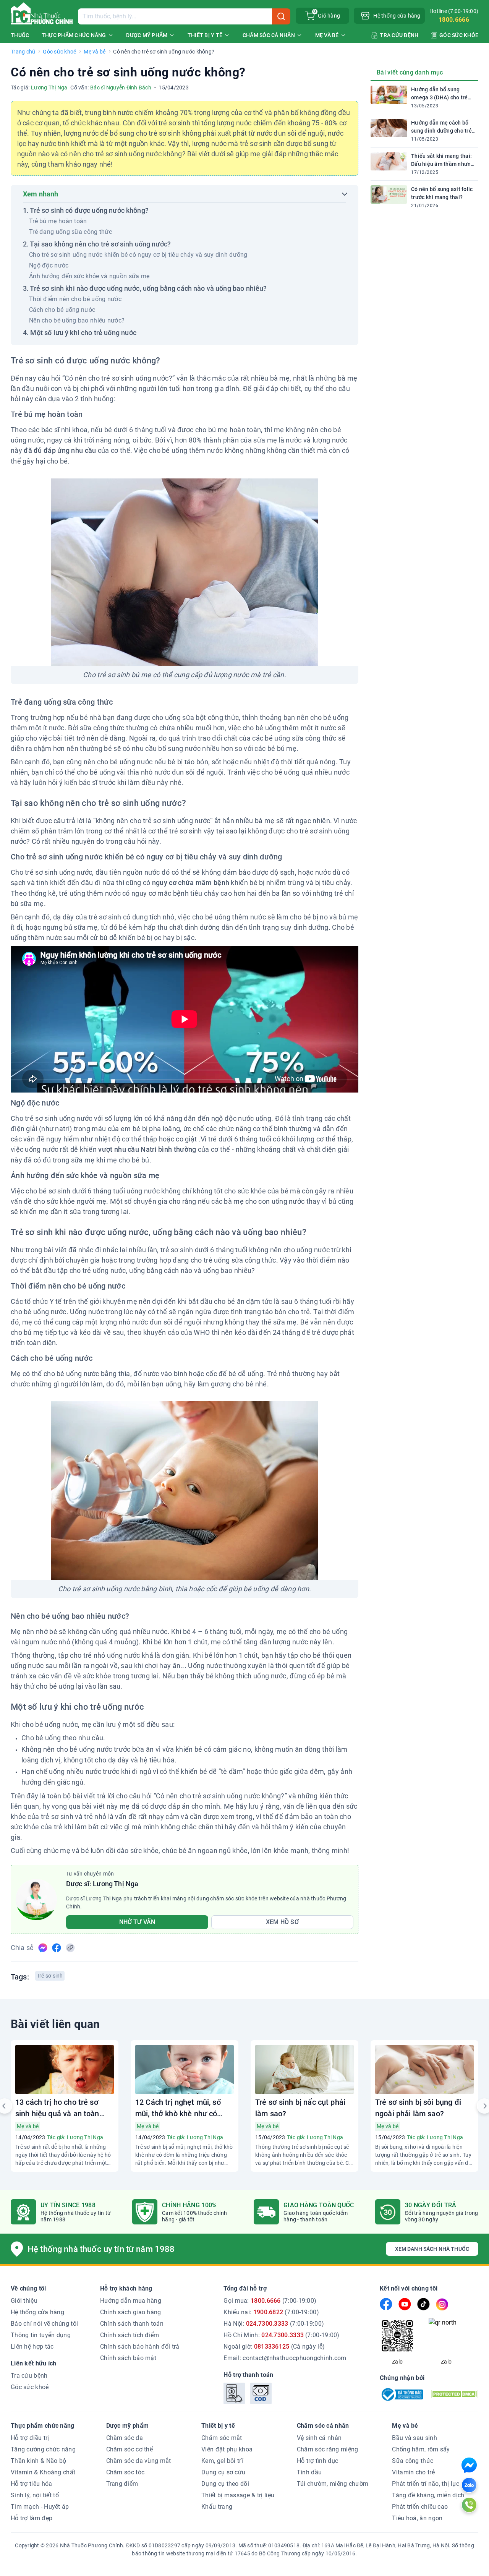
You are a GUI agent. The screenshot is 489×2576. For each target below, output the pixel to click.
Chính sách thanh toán (132, 2324)
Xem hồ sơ (282, 1922)
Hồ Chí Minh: (281, 2335)
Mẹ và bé (95, 52)
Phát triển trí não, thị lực (426, 2484)
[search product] (281, 16)
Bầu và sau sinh (415, 2438)
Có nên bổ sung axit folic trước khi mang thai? (442, 193)
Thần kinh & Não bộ (38, 2461)
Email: (285, 2358)
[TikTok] (423, 2304)
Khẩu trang (217, 2507)
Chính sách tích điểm (130, 2335)
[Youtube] (405, 2304)
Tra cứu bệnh (29, 2376)
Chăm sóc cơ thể (130, 2449)
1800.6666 (454, 20)
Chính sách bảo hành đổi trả (140, 2347)
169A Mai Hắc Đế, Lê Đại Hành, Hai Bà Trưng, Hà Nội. (386, 2545)
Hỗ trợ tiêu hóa (32, 2484)
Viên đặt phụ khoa (227, 2449)
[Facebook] (386, 2304)
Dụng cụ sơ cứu (223, 2472)
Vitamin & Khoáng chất (43, 2472)
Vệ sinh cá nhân (319, 2438)
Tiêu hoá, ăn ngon (417, 2518)
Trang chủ (23, 52)
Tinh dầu (309, 2472)
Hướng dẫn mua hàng (131, 2301)
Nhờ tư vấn (137, 1922)
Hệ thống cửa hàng (37, 2312)
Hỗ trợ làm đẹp (32, 2518)
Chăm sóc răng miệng (328, 2449)
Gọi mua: (270, 2301)
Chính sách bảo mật (128, 2358)
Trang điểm (122, 2484)
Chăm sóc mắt (222, 2438)
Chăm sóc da (125, 2438)
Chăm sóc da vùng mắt (139, 2461)
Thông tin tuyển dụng (41, 2335)
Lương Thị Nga (49, 88)
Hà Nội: (274, 2324)
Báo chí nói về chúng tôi (44, 2324)
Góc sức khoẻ (59, 52)
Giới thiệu (24, 2301)
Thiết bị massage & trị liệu (238, 2495)
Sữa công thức (413, 2461)
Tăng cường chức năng (43, 2449)
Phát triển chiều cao (420, 2507)
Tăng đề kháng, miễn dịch (428, 2495)
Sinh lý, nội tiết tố (35, 2495)
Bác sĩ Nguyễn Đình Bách (121, 88)
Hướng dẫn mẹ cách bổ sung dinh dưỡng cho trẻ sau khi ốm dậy (441, 127)
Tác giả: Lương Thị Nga (75, 2137)
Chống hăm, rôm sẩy (421, 2449)
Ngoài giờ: (274, 2347)
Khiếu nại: (271, 2312)
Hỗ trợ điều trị (30, 2438)
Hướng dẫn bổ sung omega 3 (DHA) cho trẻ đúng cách (439, 94)
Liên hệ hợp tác (32, 2347)
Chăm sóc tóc (125, 2472)
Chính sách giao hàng (131, 2312)
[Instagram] (442, 2304)
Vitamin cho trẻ (413, 2472)
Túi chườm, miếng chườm (333, 2484)
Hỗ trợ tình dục (318, 2461)
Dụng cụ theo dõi (225, 2484)
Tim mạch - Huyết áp (40, 2507)
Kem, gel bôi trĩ (222, 2461)
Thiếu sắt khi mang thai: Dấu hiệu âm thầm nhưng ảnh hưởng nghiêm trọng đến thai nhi (443, 160)
